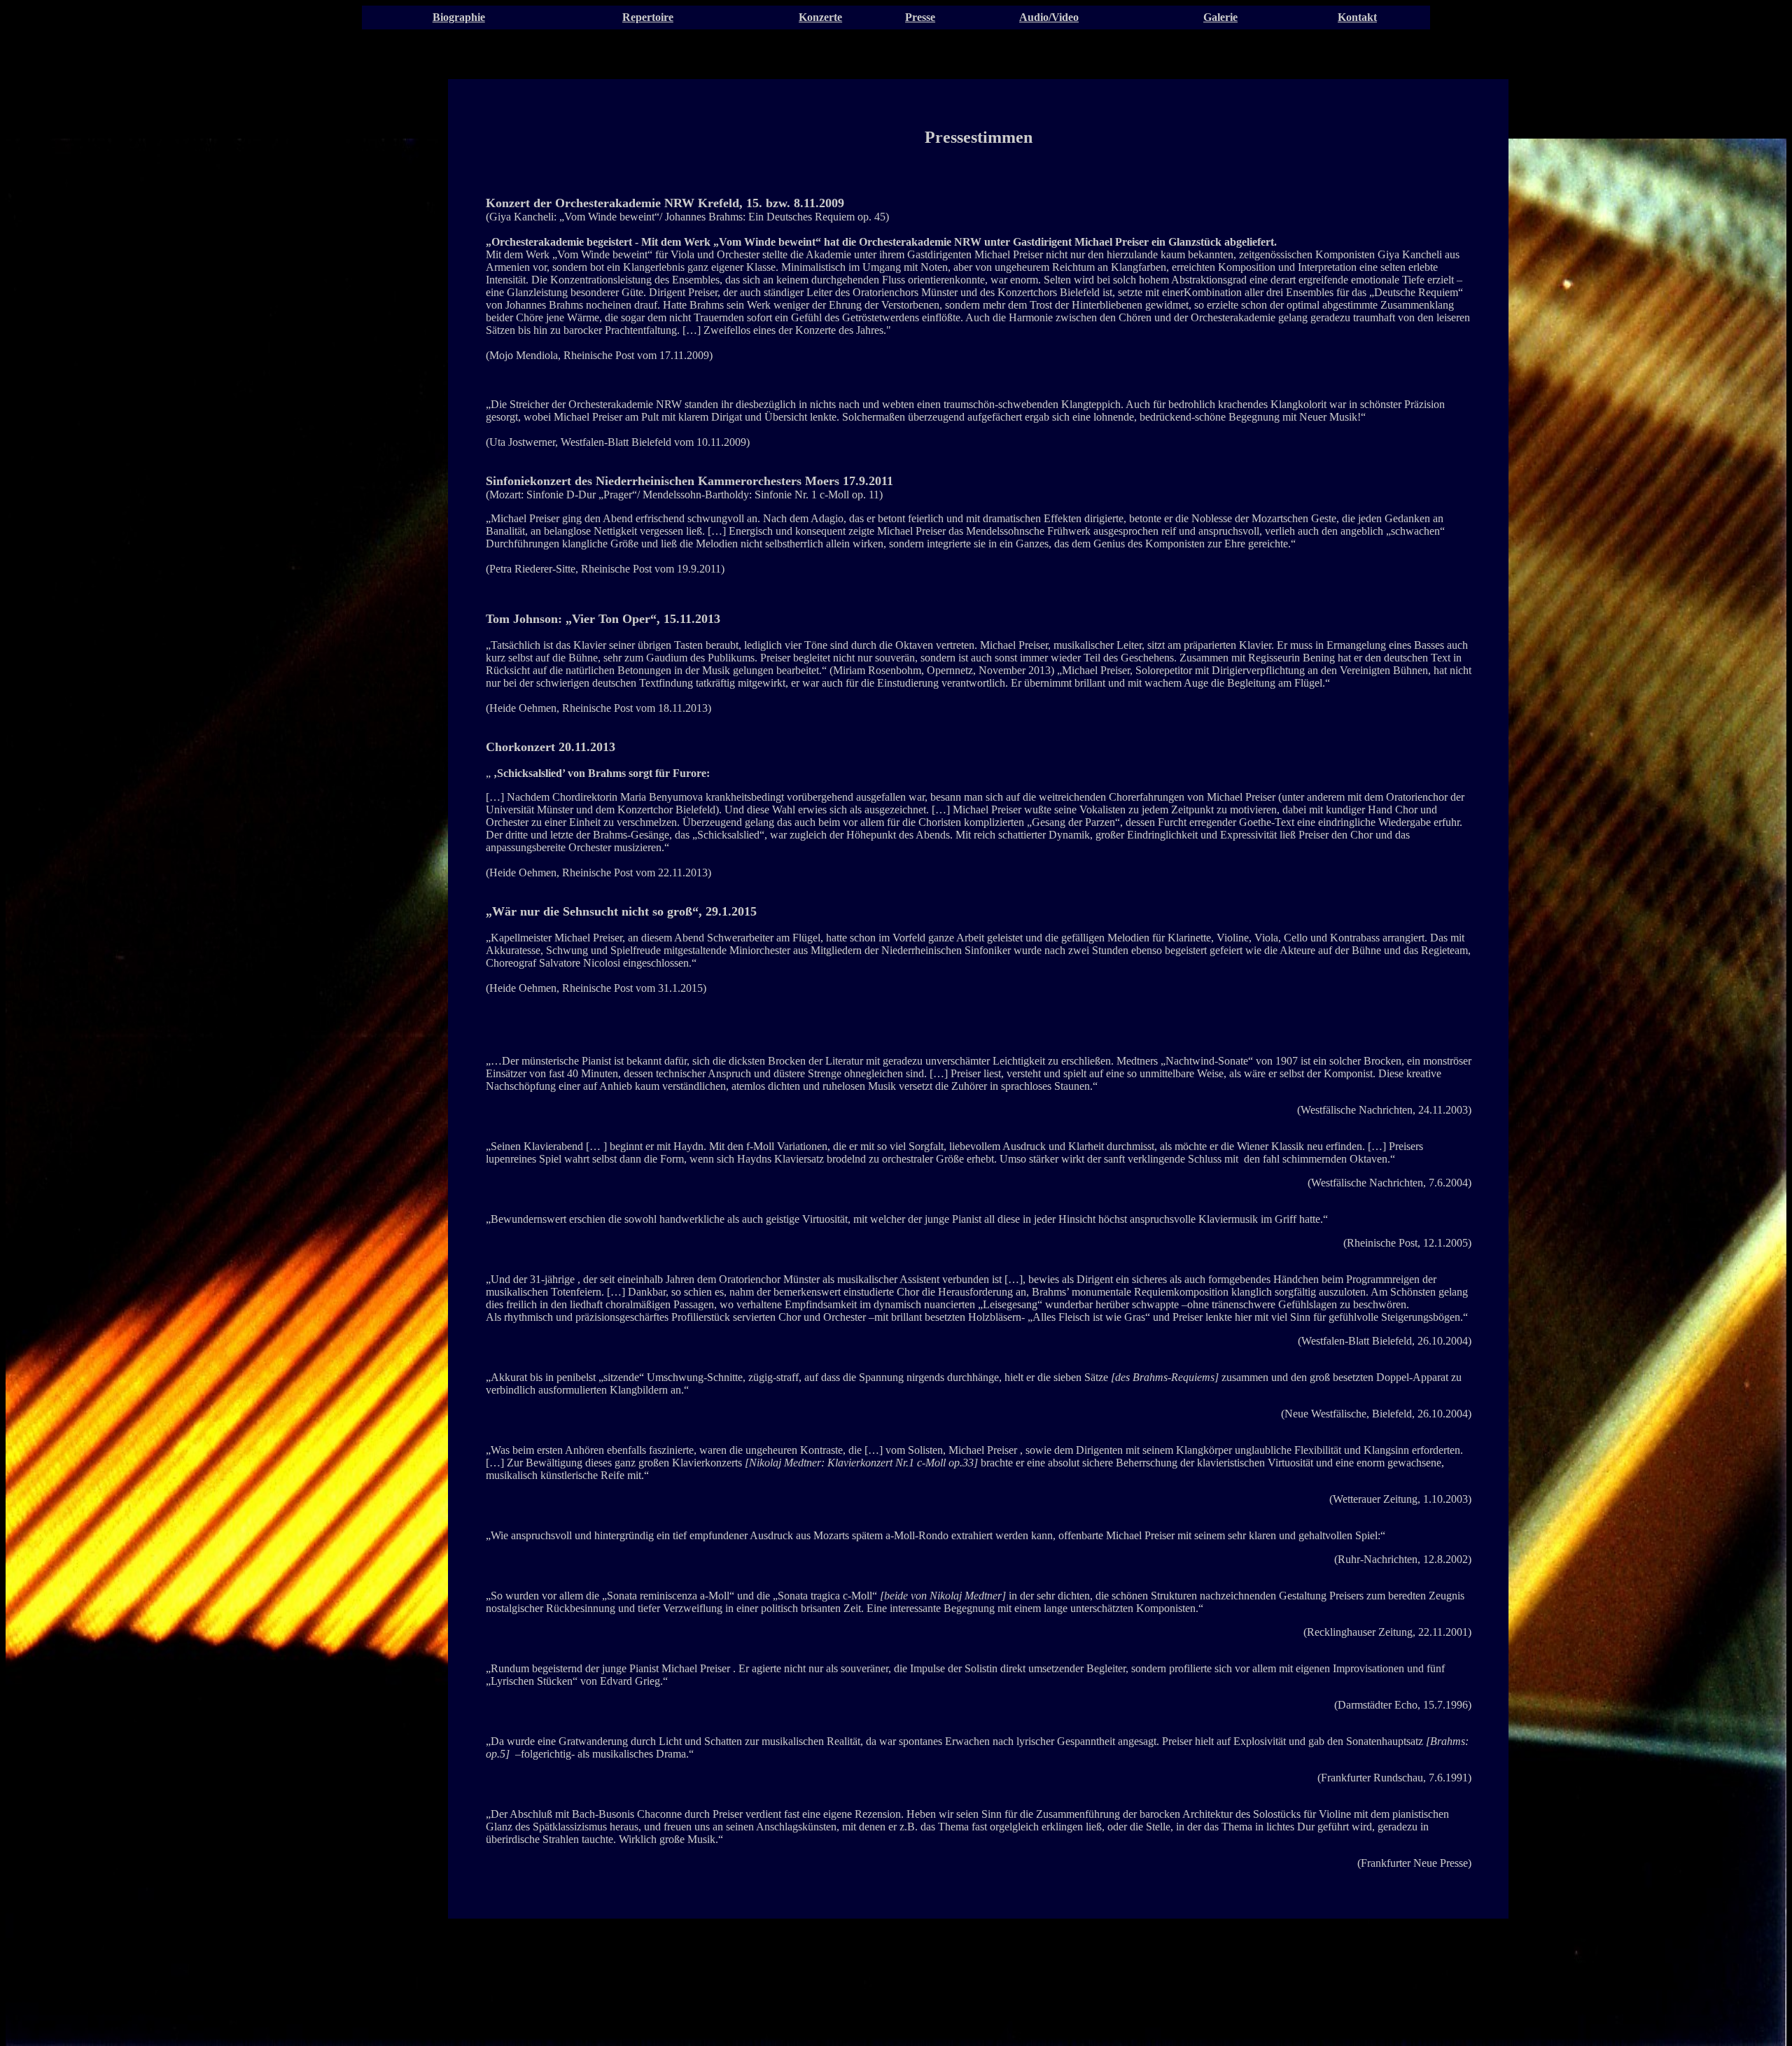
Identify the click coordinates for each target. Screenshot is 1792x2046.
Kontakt (1357, 17)
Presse (920, 17)
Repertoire (648, 17)
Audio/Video (1049, 17)
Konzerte (820, 17)
